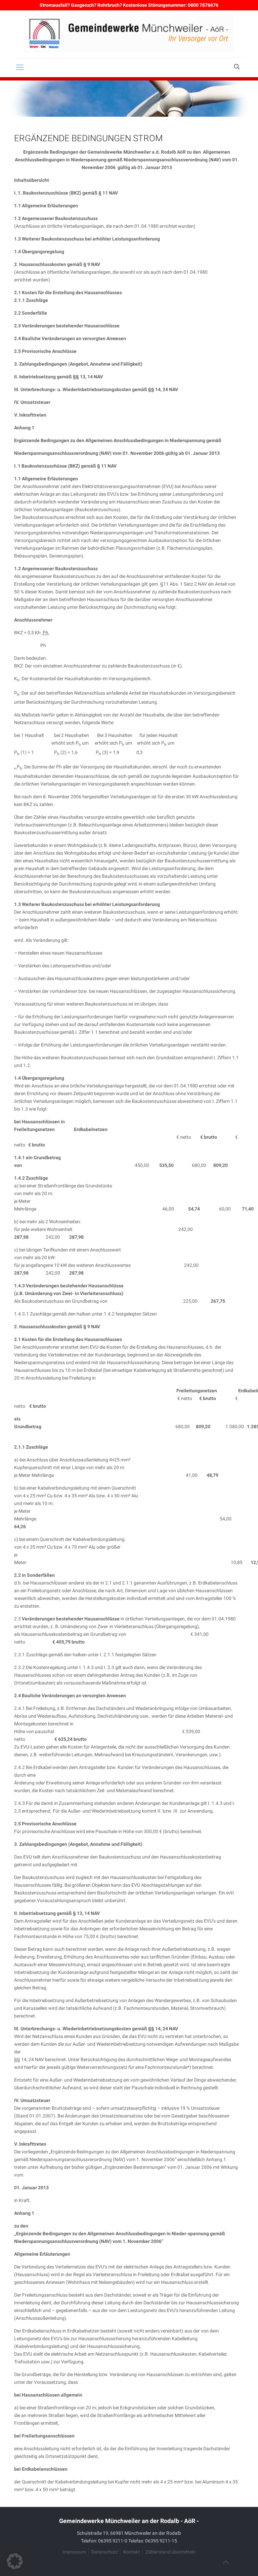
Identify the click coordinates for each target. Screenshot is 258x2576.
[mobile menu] (20, 67)
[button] (15, 2561)
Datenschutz (105, 2552)
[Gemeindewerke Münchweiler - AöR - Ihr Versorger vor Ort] (129, 34)
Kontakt (132, 2552)
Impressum (74, 2552)
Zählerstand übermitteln (170, 2552)
